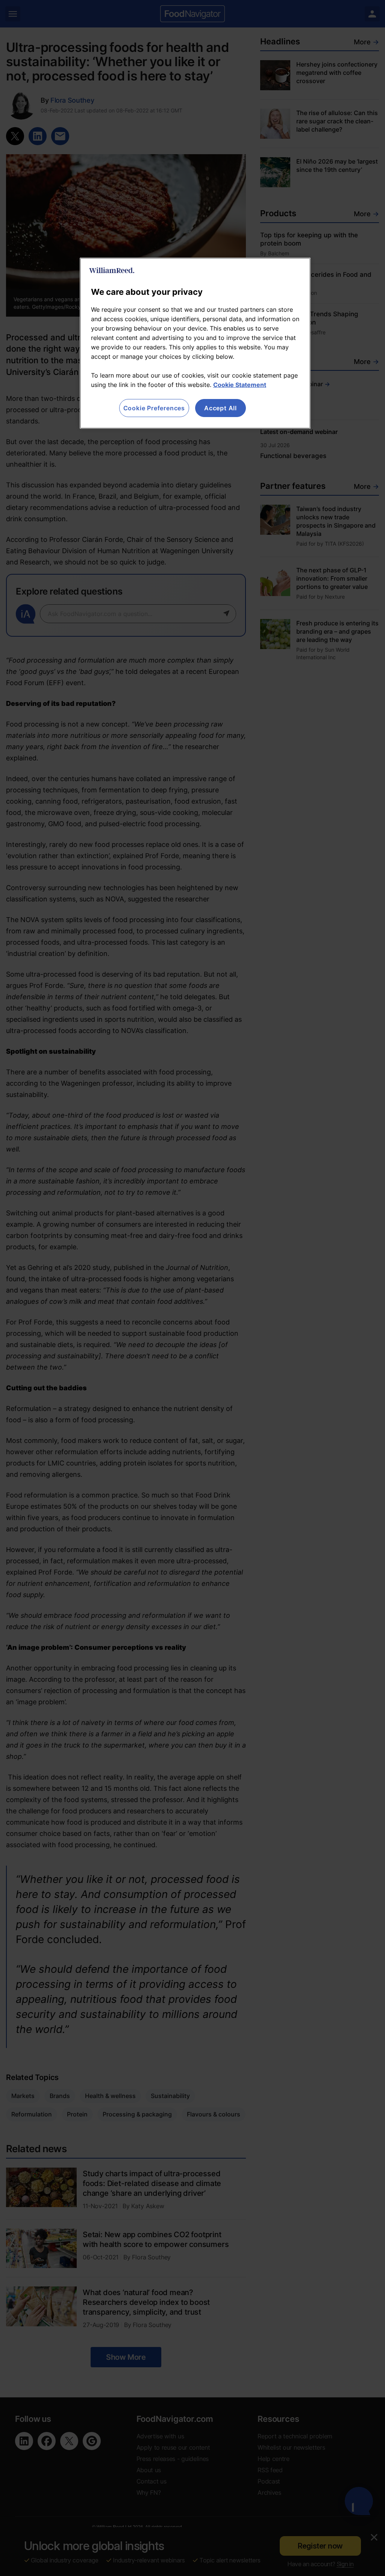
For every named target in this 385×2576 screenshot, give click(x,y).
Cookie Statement (240, 385)
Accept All (221, 408)
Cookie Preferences (154, 408)
